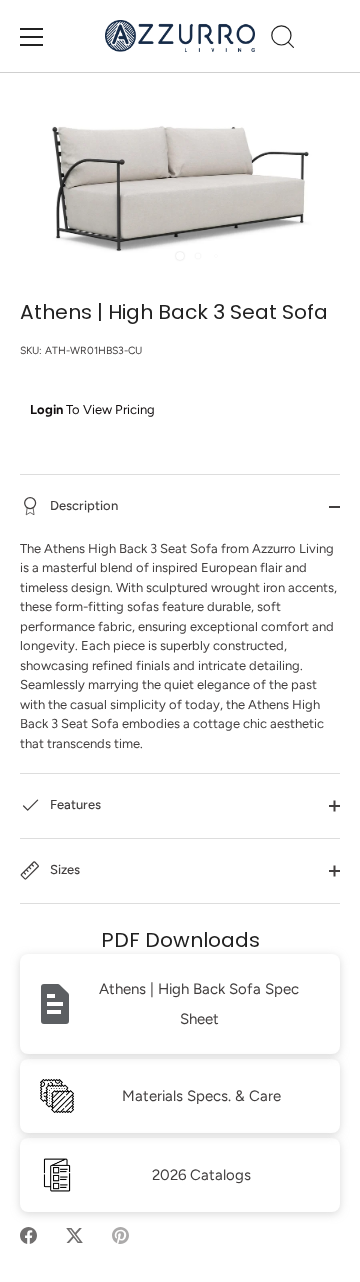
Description (82, 505)
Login (46, 409)
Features (74, 805)
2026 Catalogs (201, 1175)
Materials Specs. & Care (201, 1096)
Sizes (63, 870)
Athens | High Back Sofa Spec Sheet (199, 1004)
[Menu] (32, 37)
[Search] (283, 40)
